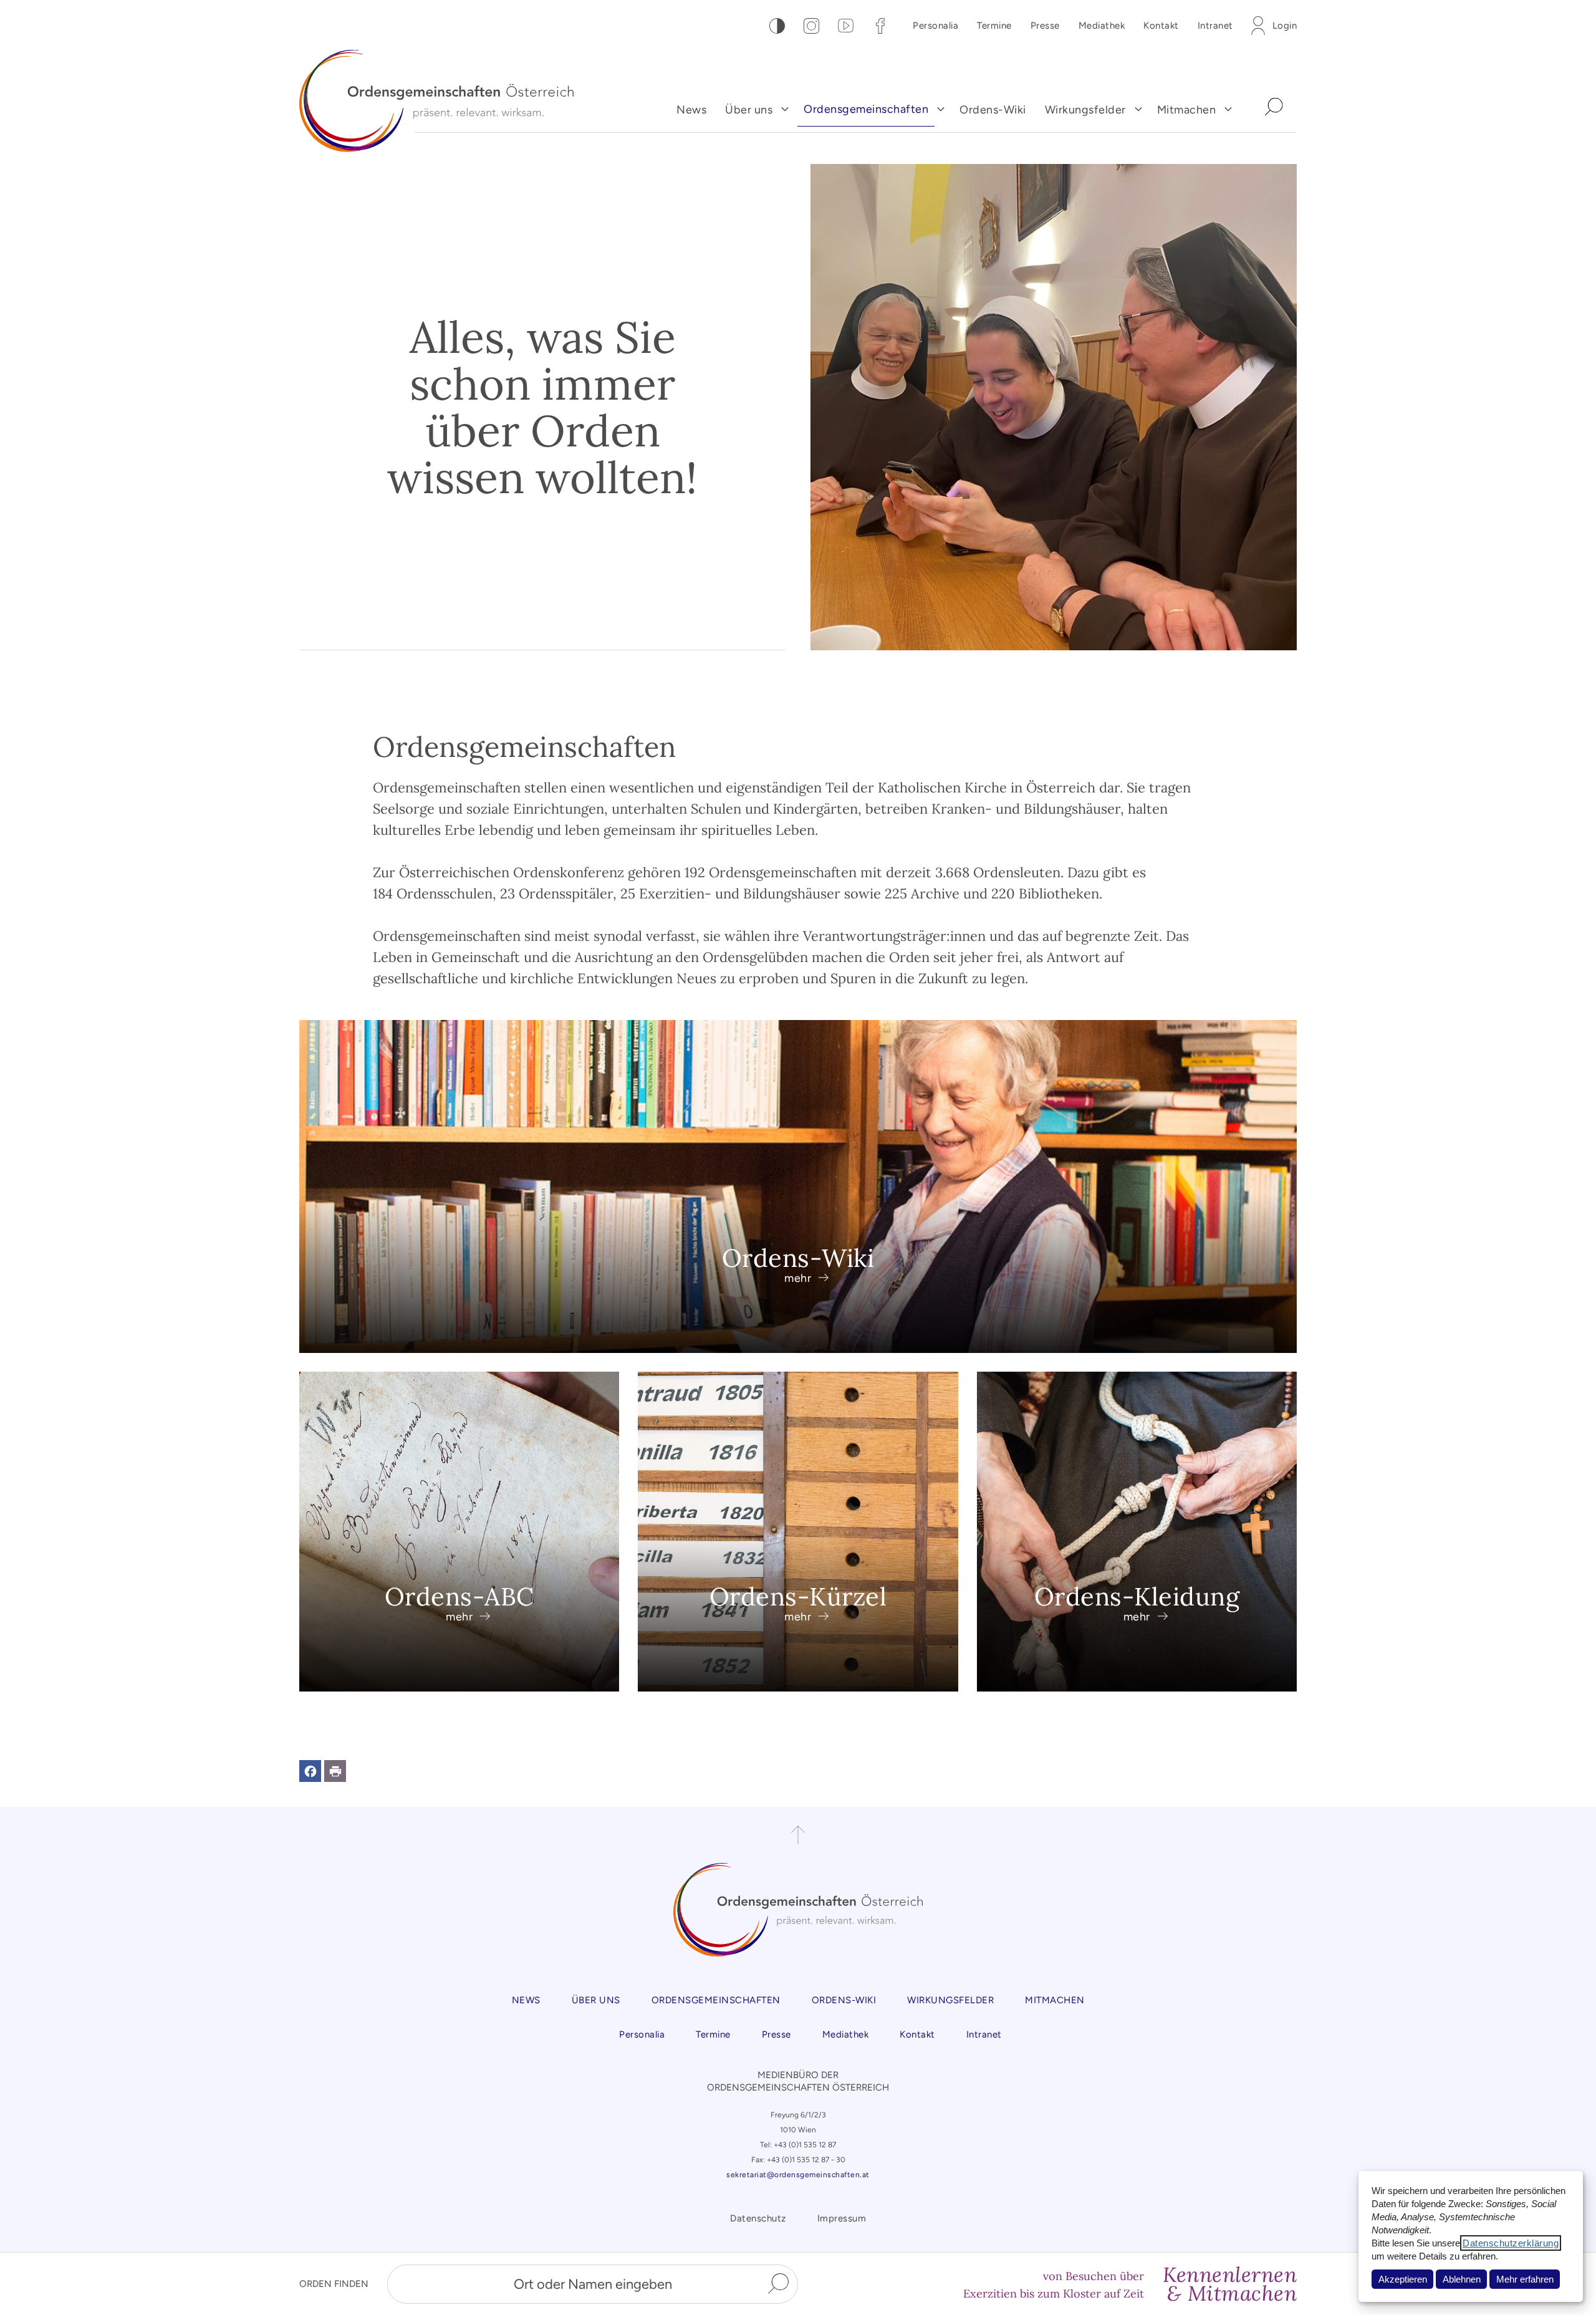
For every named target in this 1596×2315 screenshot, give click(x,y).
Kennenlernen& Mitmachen (1230, 2284)
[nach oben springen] (798, 1835)
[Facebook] (880, 26)
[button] (310, 1771)
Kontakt (1161, 26)
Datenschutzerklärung (1511, 2243)
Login (1285, 26)
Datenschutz (758, 2218)
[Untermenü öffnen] (785, 109)
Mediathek (1102, 26)
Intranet (1215, 26)
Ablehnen (1462, 2279)
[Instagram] (811, 26)
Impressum (842, 2218)
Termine (994, 26)
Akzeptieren (1403, 2279)
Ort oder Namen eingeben (593, 2284)
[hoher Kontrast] (777, 26)
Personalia (935, 26)
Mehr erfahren (1525, 2279)
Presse (1045, 26)
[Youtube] (846, 26)
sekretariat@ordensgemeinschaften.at (798, 2175)
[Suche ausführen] (778, 2284)
